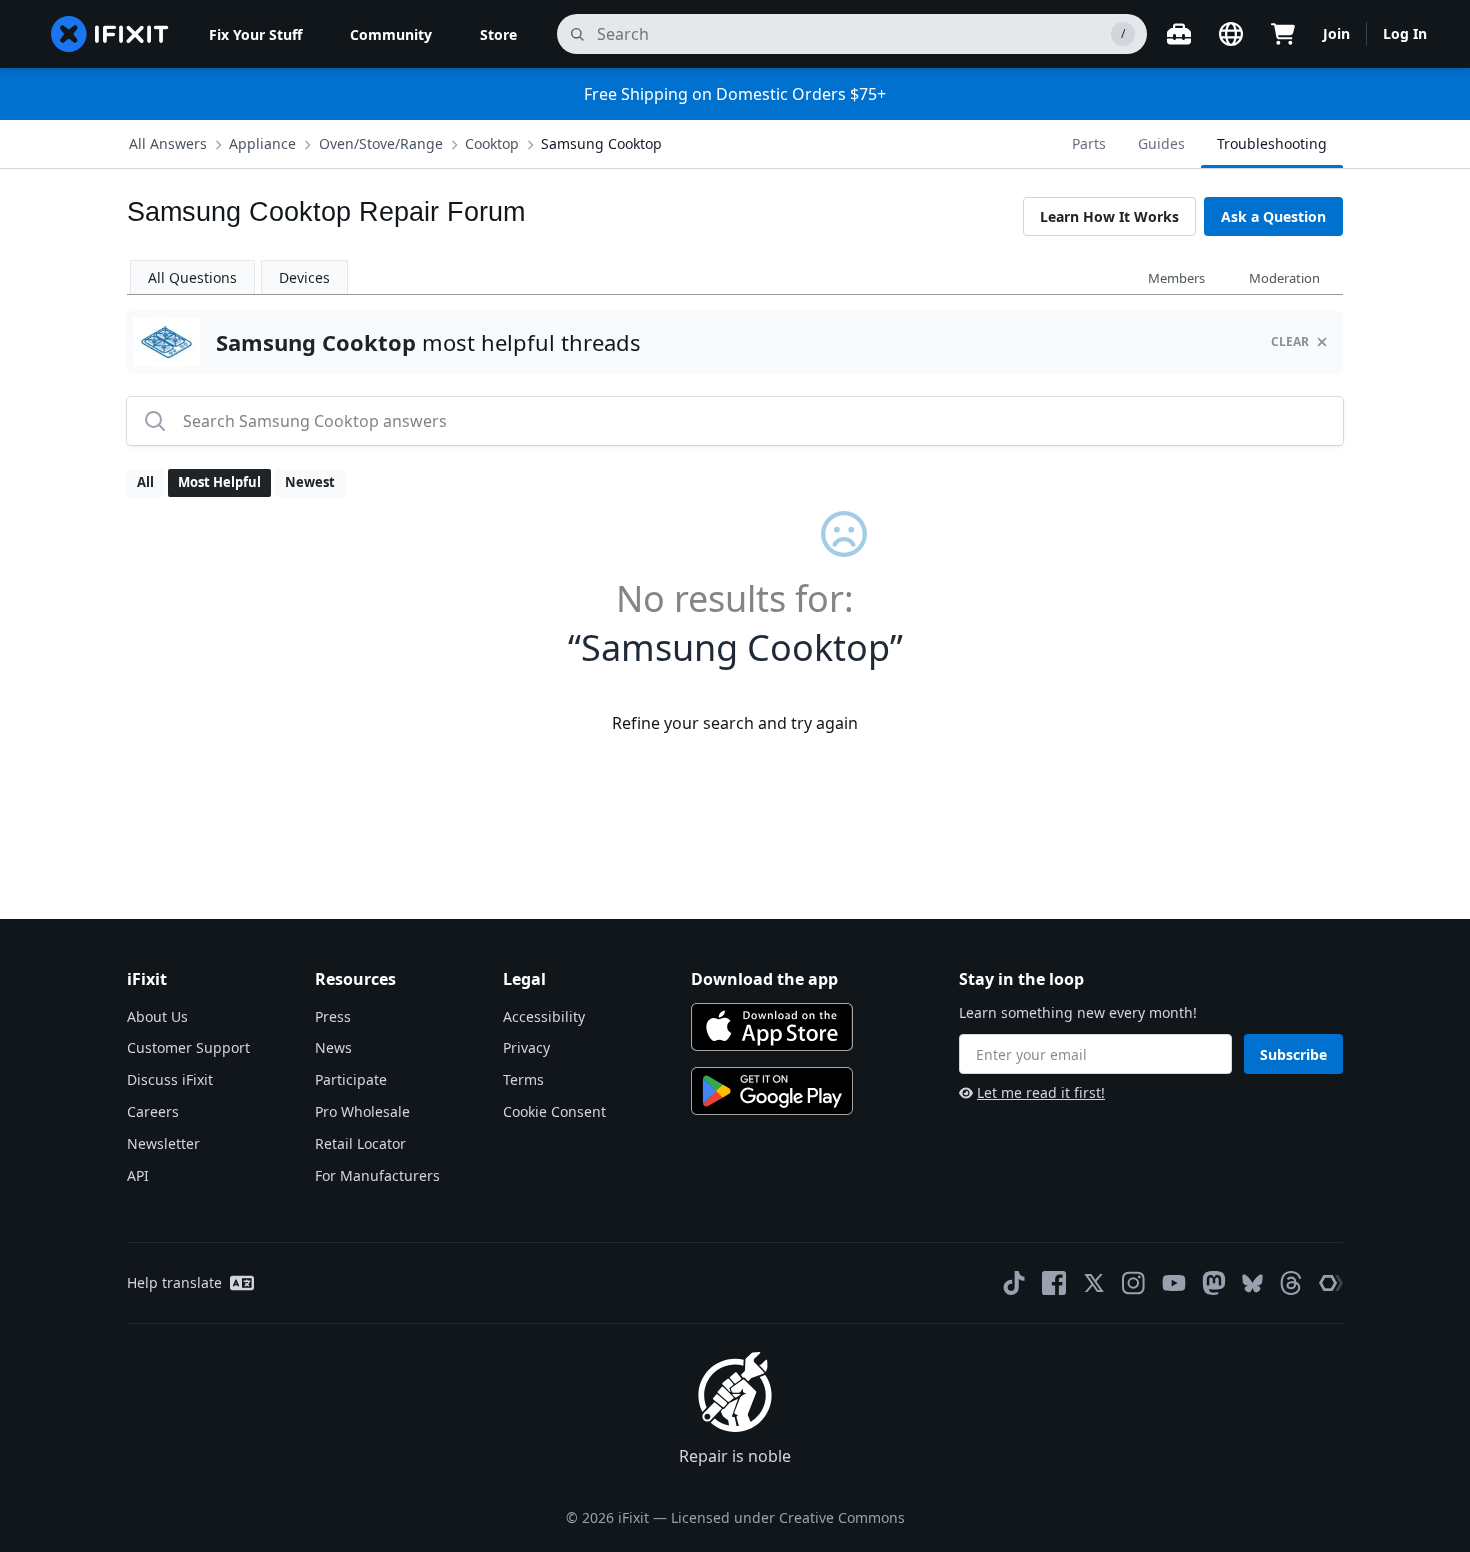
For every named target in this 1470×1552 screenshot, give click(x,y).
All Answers (168, 143)
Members (1176, 278)
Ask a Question (1273, 216)
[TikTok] (1014, 1283)
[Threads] (1291, 1283)
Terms (523, 1079)
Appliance (262, 143)
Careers (153, 1111)
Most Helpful (219, 482)
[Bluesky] (1252, 1283)
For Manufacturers (377, 1175)
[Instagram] (1134, 1283)
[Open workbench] (1179, 34)
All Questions (192, 277)
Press (333, 1016)
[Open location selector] (1231, 34)
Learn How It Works (1109, 216)
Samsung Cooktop (601, 143)
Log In (1405, 33)
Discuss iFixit (170, 1079)
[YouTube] (1174, 1283)
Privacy (526, 1047)
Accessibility (544, 1016)
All (145, 482)
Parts (1089, 143)
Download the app (764, 979)
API (138, 1175)
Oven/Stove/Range (381, 143)
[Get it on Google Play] (772, 1091)
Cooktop (492, 143)
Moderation (1284, 278)
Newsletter (163, 1143)
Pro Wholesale (362, 1111)
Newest (310, 482)
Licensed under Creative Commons (788, 1517)
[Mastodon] (1214, 1283)
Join (1336, 33)
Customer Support (188, 1047)
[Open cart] (1283, 34)
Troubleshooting (1272, 143)
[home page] (110, 34)
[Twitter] (1094, 1283)
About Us (157, 1016)
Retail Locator (360, 1143)
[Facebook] (1054, 1283)
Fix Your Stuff (255, 34)
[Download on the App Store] (772, 1027)
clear (1290, 341)
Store (498, 34)
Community (391, 34)
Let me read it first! (1041, 1092)
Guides (1161, 143)
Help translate (174, 1282)
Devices (304, 277)
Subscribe (1293, 1054)
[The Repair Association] (1331, 1283)
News (333, 1047)
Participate (351, 1079)
